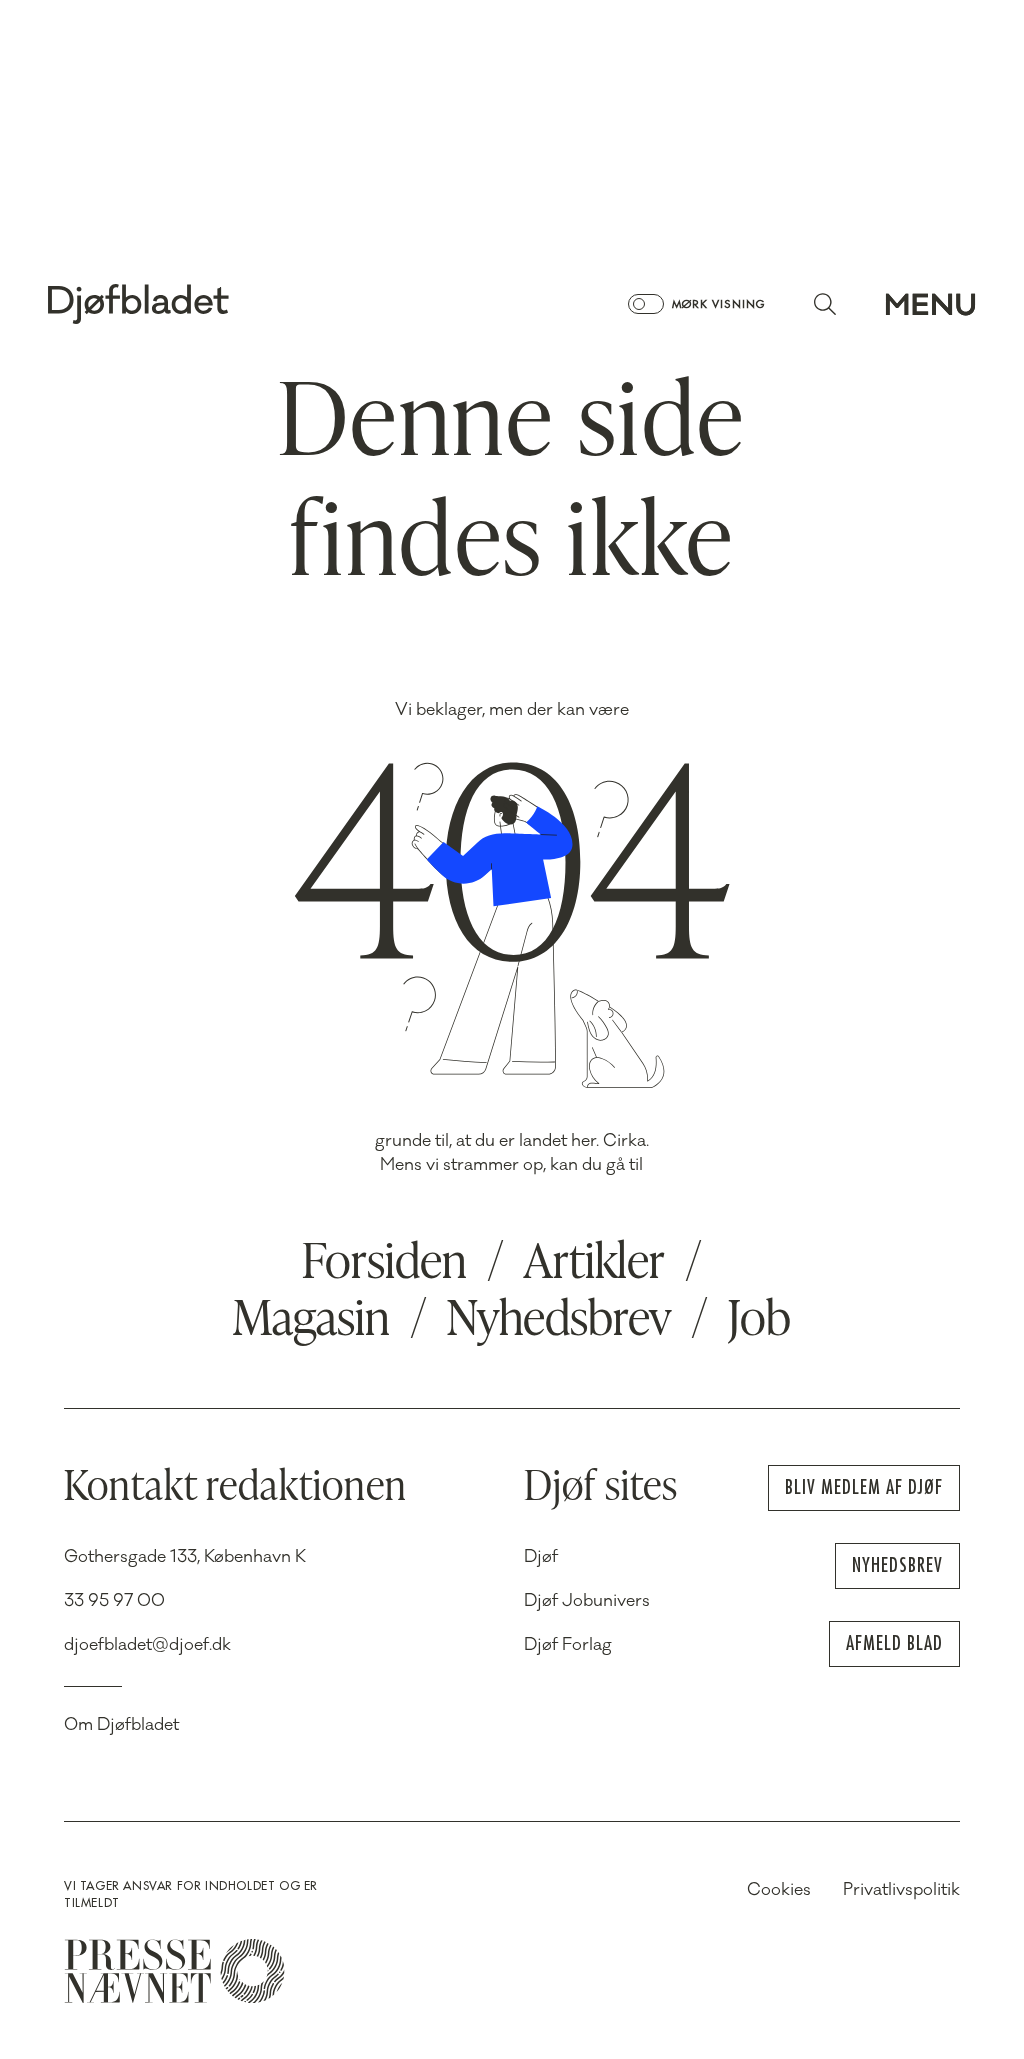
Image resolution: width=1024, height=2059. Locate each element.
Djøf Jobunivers (587, 1601)
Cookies (779, 1890)
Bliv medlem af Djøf (864, 1487)
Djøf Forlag (568, 1645)
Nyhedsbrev (559, 1322)
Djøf (541, 1557)
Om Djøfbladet (121, 1725)
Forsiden (384, 1265)
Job (759, 1322)
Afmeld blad (894, 1643)
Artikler (594, 1265)
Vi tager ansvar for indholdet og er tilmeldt (191, 1894)
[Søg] (825, 304)
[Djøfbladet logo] (208, 304)
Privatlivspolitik (901, 1890)
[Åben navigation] (930, 304)
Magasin (311, 1322)
